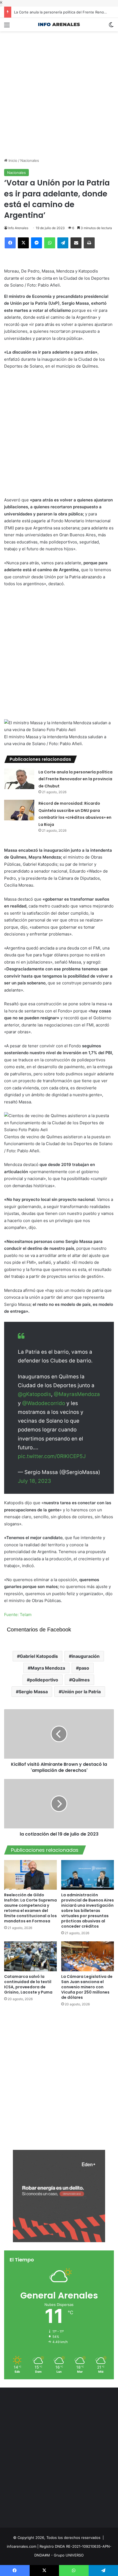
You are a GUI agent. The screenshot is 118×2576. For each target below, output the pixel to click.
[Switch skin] (111, 27)
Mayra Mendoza (48, 1668)
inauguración (86, 1656)
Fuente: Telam (18, 1615)
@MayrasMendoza (77, 1394)
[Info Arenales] (59, 25)
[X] (23, 243)
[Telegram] (63, 243)
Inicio (12, 160)
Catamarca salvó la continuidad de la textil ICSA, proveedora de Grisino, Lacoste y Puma (28, 1984)
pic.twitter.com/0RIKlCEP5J (52, 1456)
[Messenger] (36, 243)
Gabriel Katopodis (39, 1656)
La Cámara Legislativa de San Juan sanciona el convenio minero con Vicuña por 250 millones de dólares (87, 1987)
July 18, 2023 (34, 1481)
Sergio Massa (33, 1692)
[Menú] (7, 27)
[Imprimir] (89, 243)
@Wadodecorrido (44, 1403)
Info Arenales (18, 228)
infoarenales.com (22, 2546)
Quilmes (81, 1680)
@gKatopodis (34, 1394)
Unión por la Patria (81, 1692)
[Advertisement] (59, 90)
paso (84, 1668)
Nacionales (30, 160)
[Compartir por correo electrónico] (76, 243)
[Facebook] (10, 243)
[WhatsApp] (50, 243)
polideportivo (44, 1680)
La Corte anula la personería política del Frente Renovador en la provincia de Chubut (75, 779)
